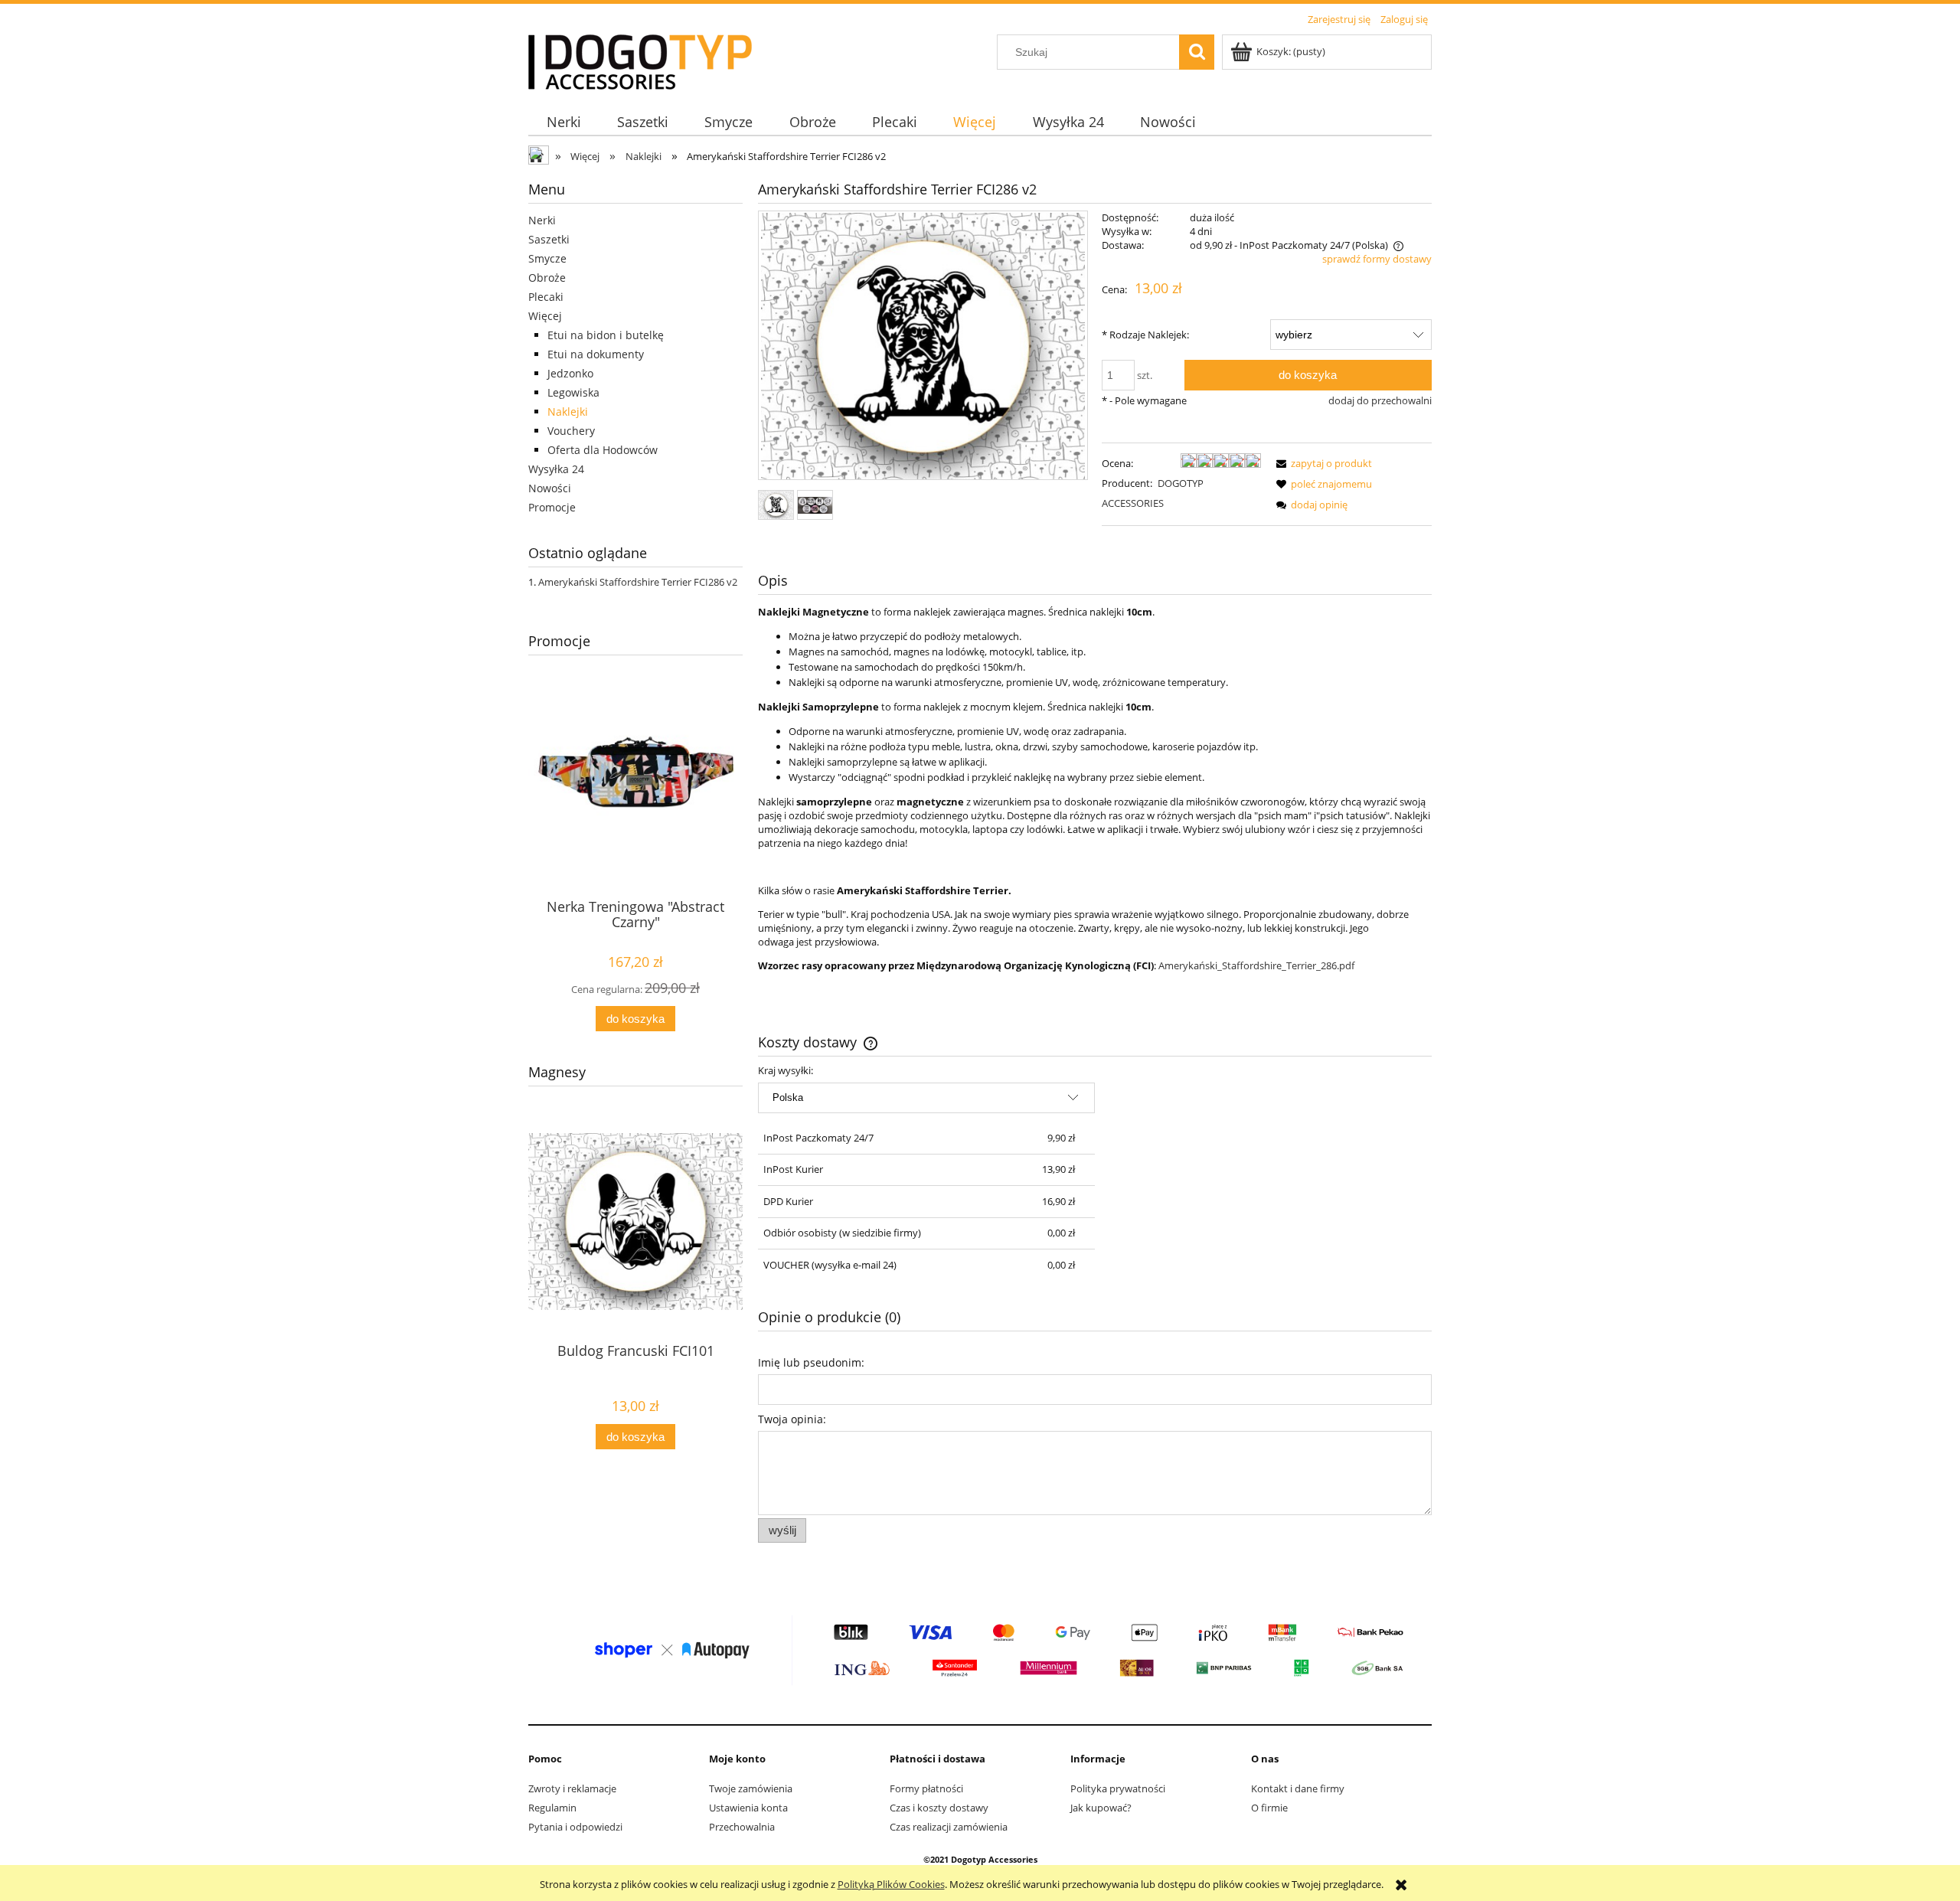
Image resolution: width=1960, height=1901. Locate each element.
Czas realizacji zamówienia (949, 1827)
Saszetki (549, 239)
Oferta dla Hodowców (603, 450)
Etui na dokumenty (596, 354)
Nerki (542, 220)
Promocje (552, 507)
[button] (1321, 463)
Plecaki (546, 297)
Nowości (550, 488)
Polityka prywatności (1118, 1788)
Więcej (545, 316)
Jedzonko (570, 373)
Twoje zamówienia (751, 1788)
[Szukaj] (1197, 52)
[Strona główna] (640, 60)
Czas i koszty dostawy (939, 1808)
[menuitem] (563, 122)
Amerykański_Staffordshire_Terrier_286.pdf (1256, 965)
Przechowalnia (742, 1827)
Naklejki (568, 412)
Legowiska (573, 392)
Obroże (547, 278)
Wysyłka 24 (556, 469)
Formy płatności (926, 1788)
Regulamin (552, 1808)
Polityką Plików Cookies (891, 1884)
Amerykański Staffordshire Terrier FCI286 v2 (638, 582)
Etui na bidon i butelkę (606, 335)
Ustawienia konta (748, 1808)
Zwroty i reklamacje (572, 1788)
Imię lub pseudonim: (811, 1362)
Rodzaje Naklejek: (1145, 335)
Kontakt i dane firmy (1298, 1788)
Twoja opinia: (792, 1419)
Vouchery (571, 431)
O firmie (1269, 1808)
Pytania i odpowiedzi (575, 1827)
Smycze (547, 258)
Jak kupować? (1101, 1808)
